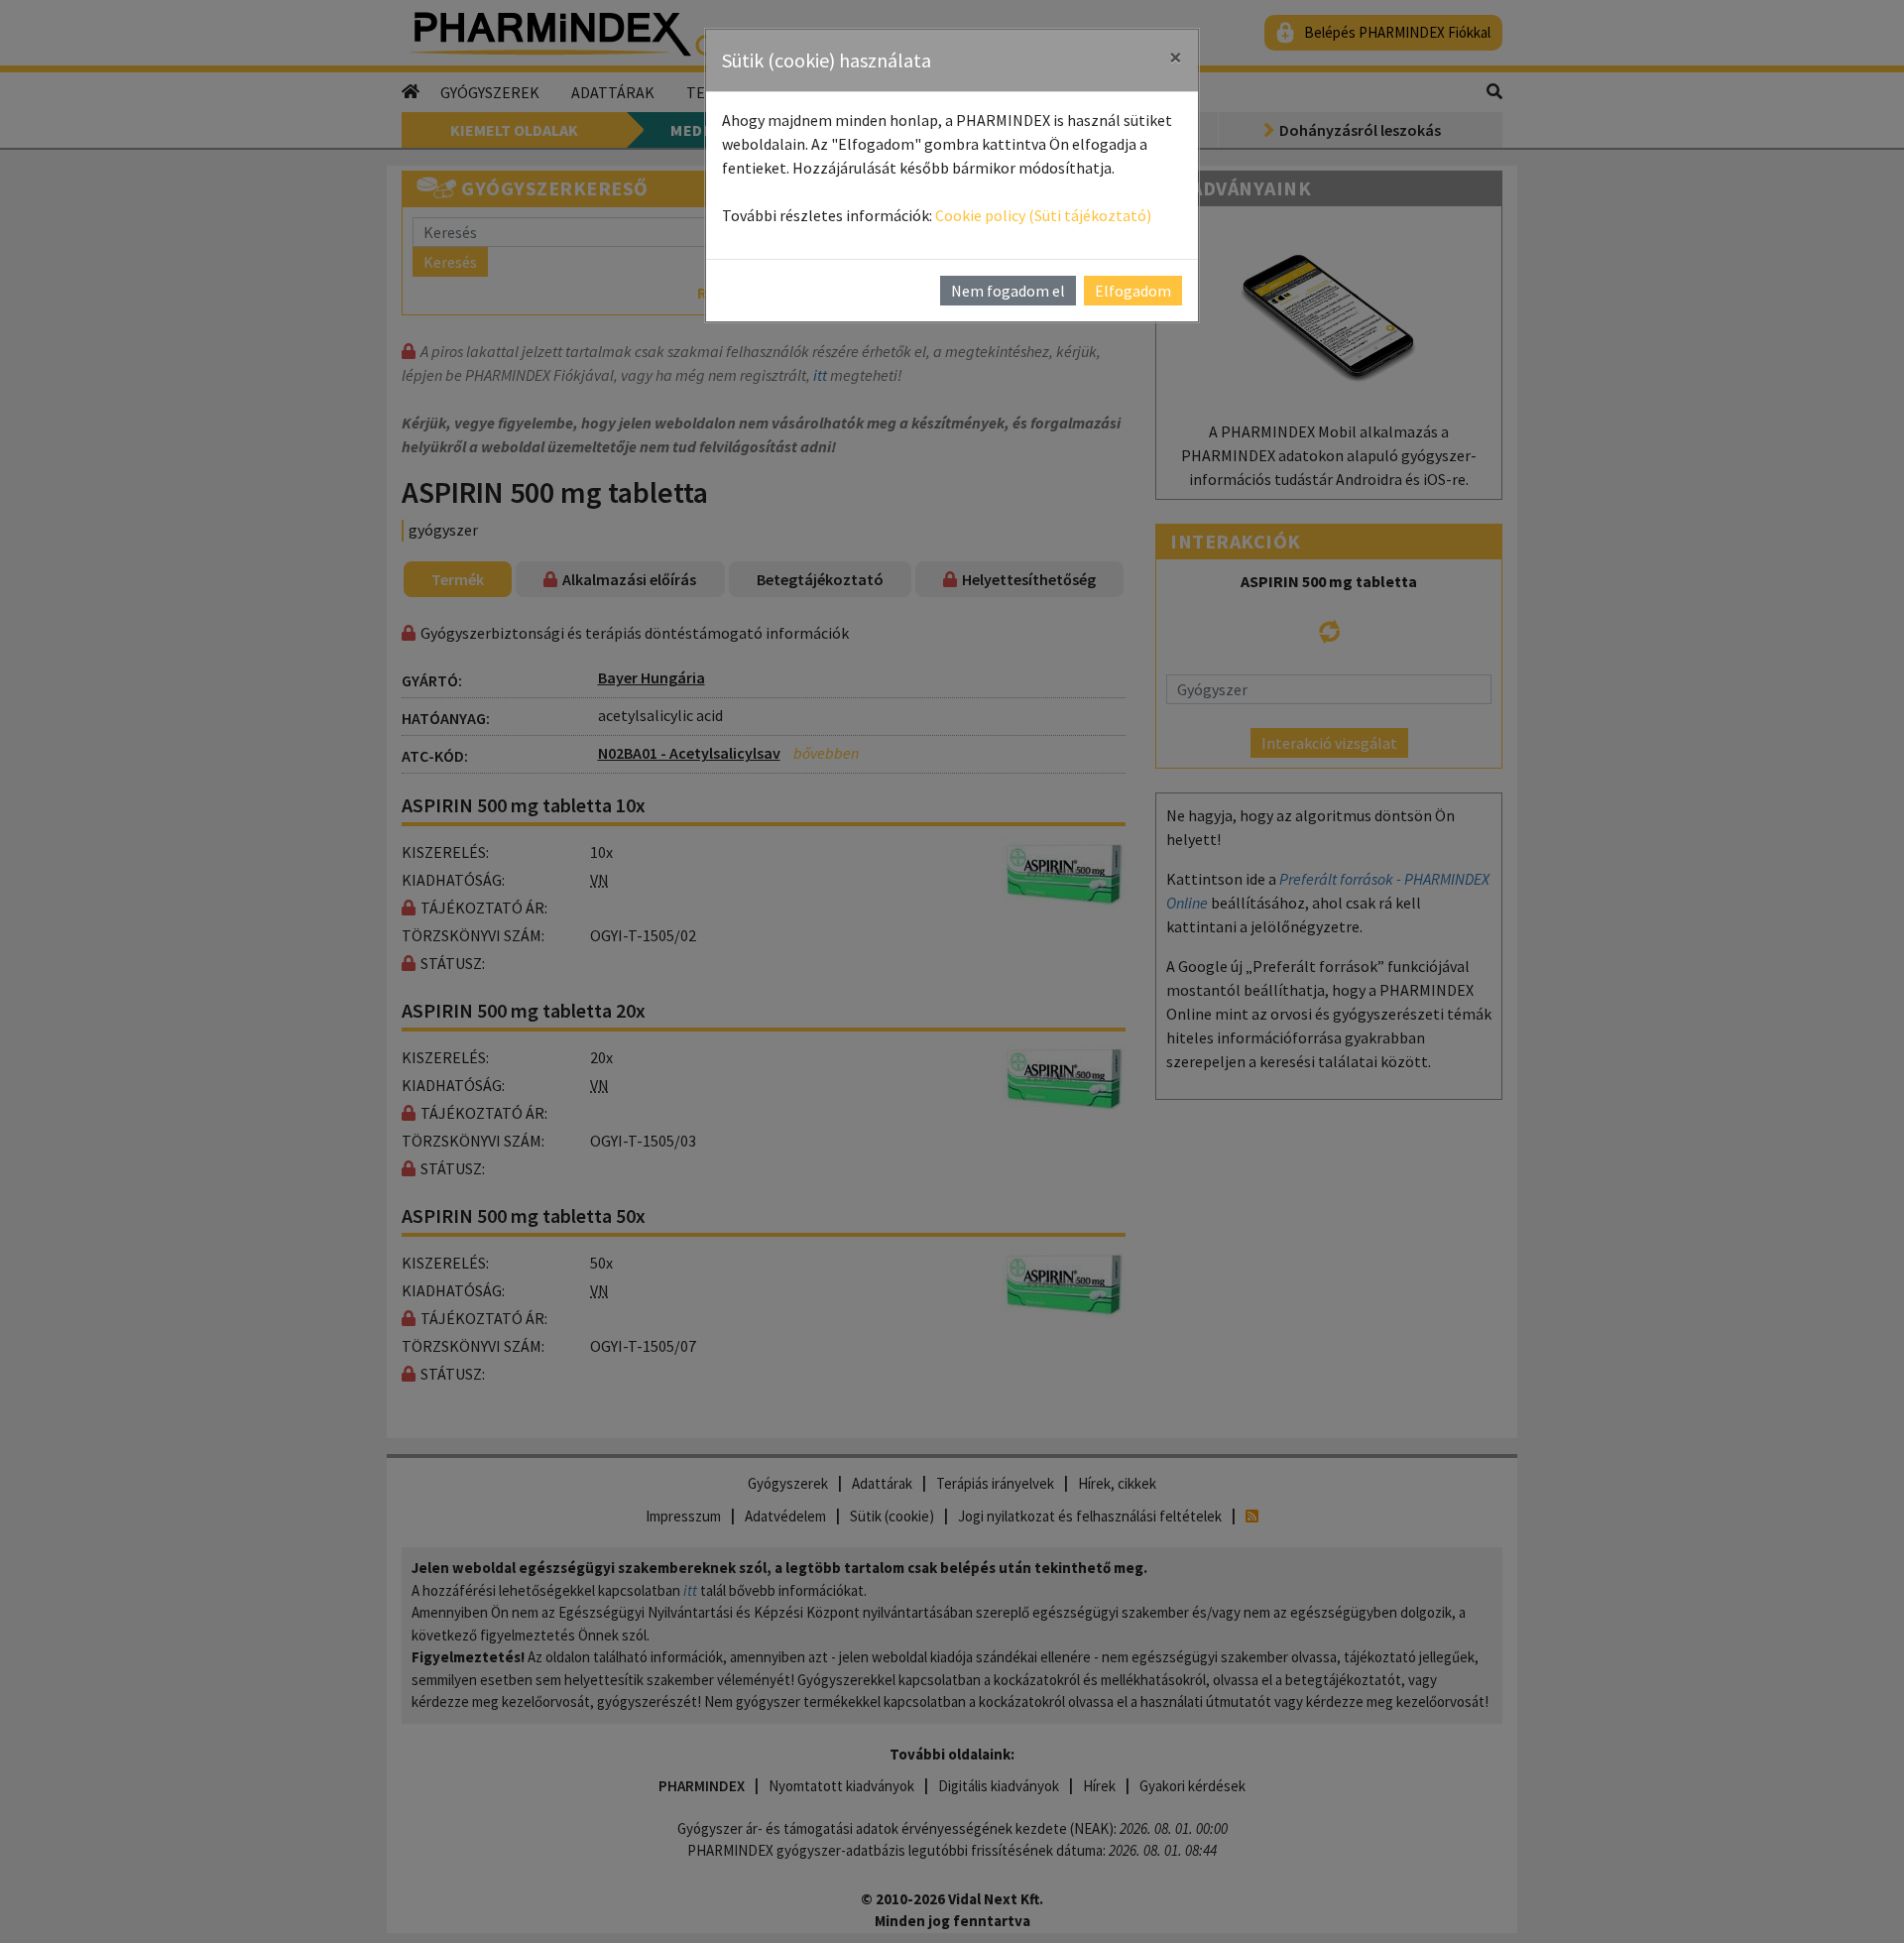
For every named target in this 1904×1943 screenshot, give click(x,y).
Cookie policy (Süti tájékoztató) (1043, 215)
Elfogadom (1133, 291)
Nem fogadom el (1008, 291)
